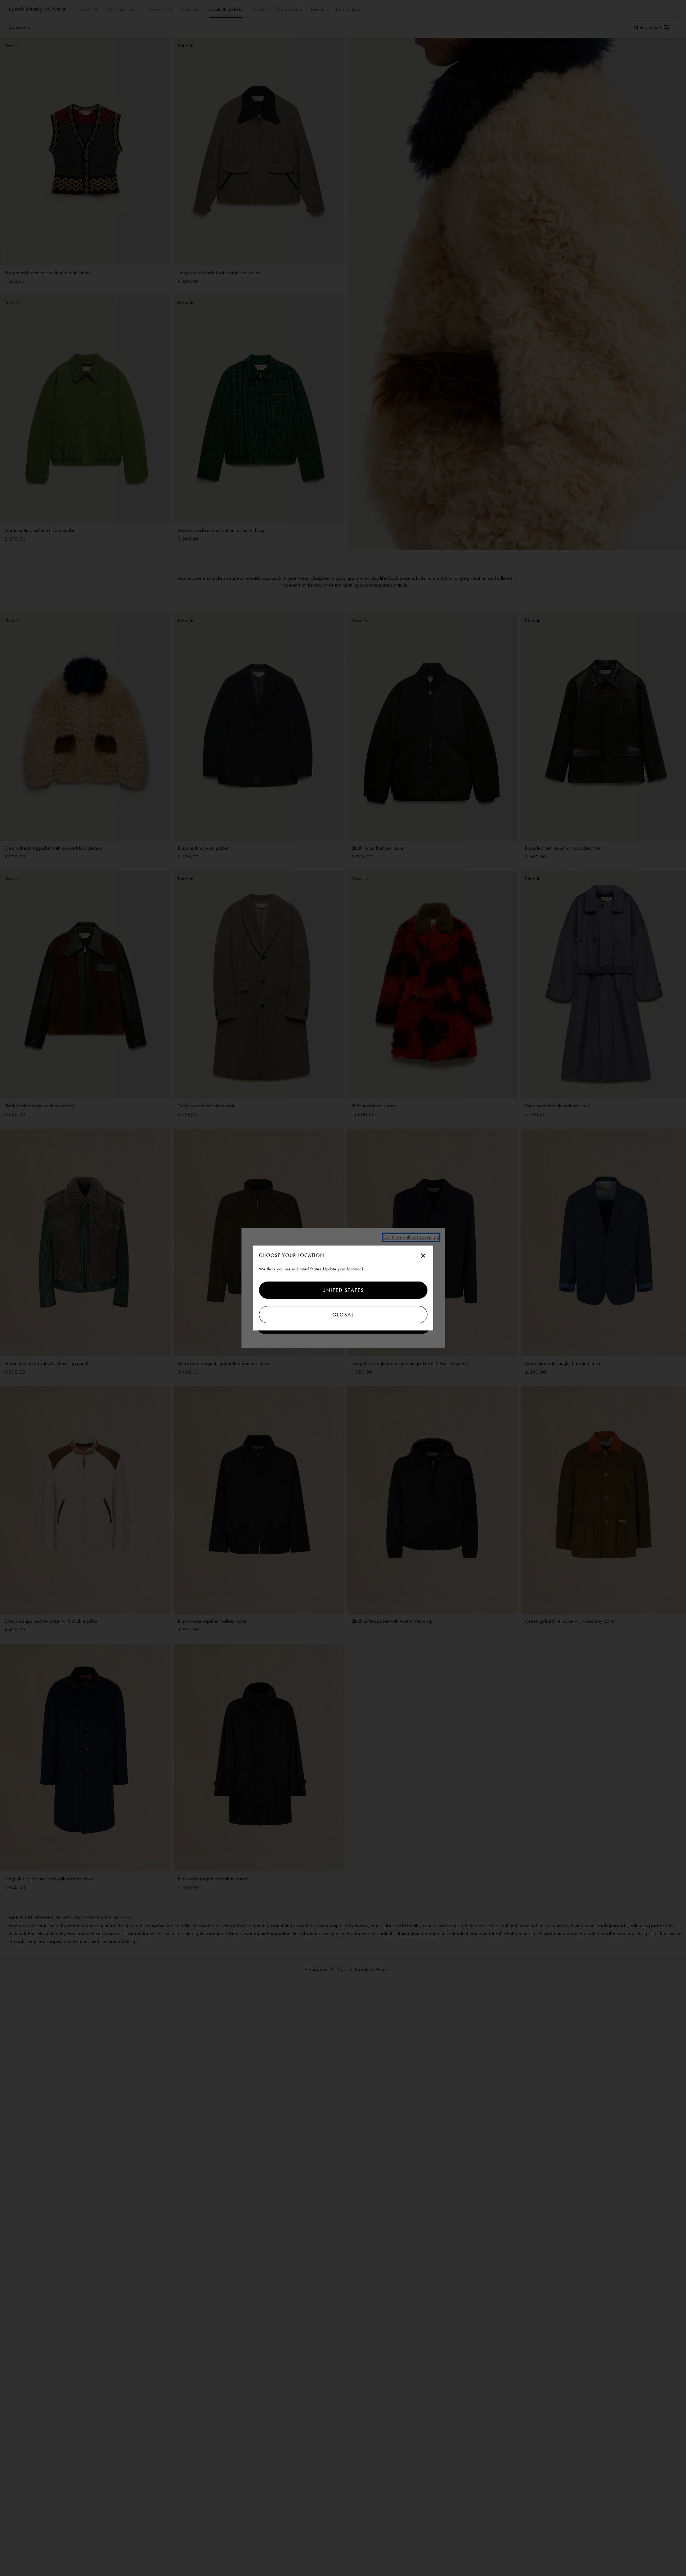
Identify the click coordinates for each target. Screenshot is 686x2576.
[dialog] (343, 1288)
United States (343, 1290)
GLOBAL (343, 1315)
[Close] (423, 1256)
